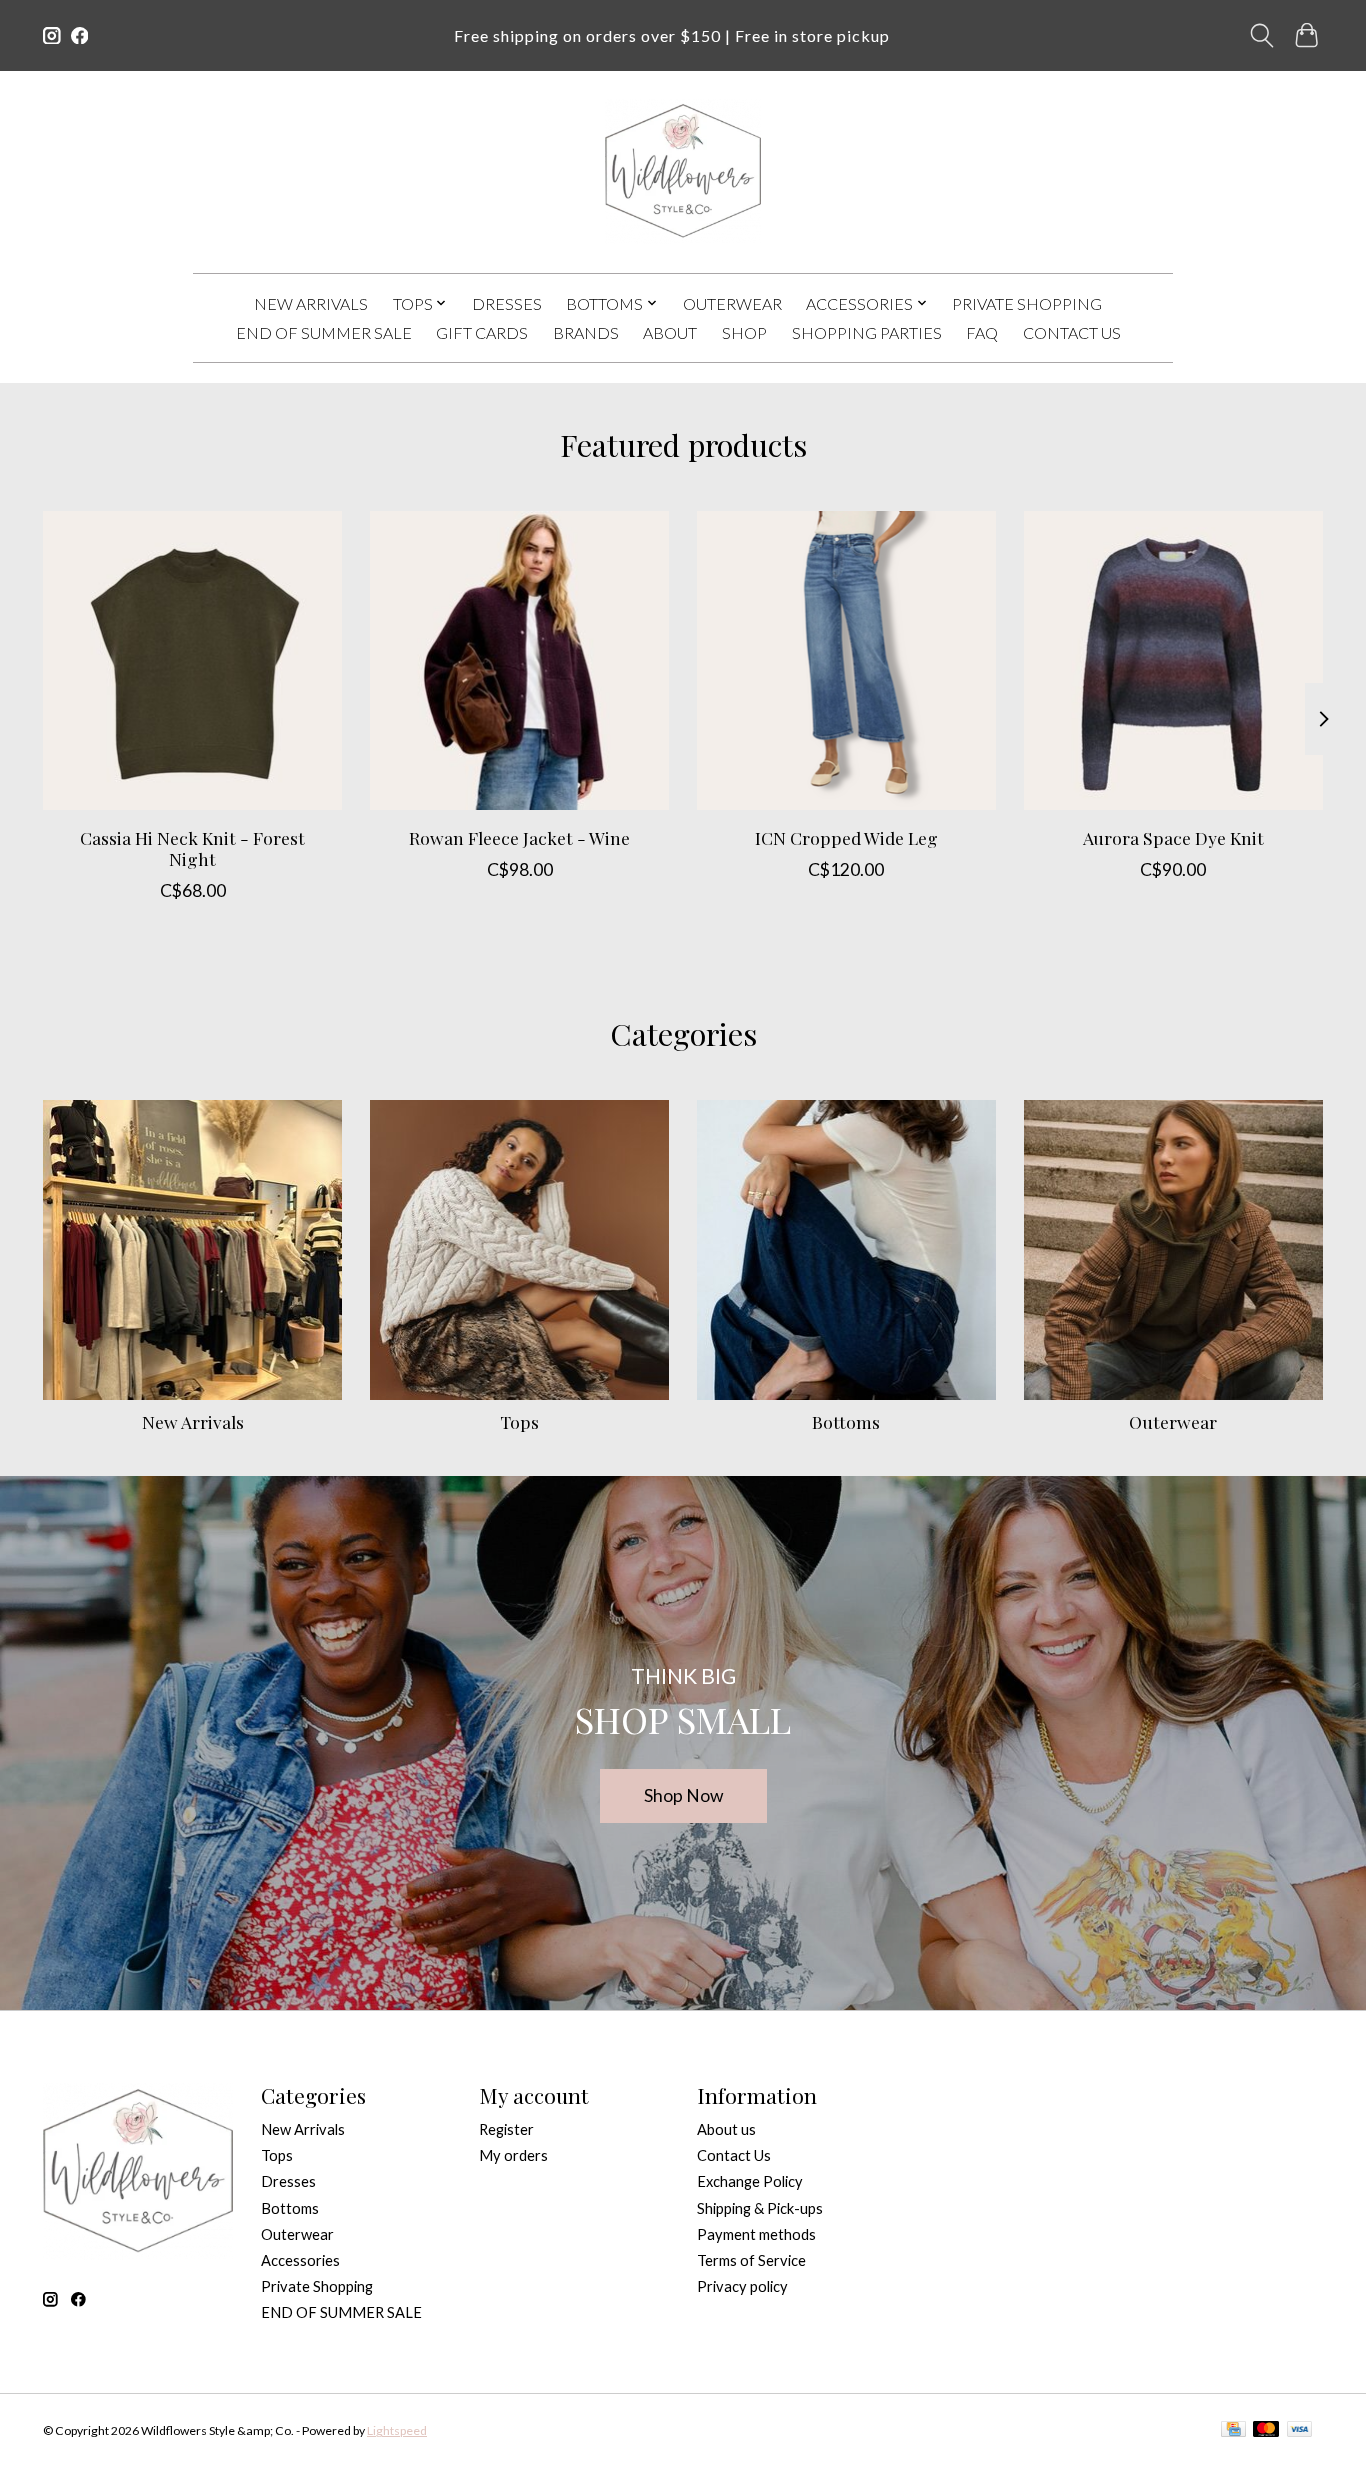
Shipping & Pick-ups (760, 2208)
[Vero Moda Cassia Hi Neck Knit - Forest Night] (192, 660)
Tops (519, 1421)
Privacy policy (742, 2286)
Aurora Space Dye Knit (1173, 837)
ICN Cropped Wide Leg (846, 837)
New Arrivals (311, 303)
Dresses (507, 303)
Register (506, 2129)
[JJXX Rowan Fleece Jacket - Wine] (519, 660)
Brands (586, 332)
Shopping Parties (867, 332)
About (670, 332)
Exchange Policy (750, 2181)
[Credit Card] (1233, 2430)
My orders (513, 2155)
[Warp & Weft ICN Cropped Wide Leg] (846, 660)
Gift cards (482, 332)
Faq (982, 332)
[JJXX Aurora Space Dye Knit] (1173, 660)
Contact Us (1072, 332)
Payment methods (756, 2234)
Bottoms (846, 1421)
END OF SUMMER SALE (324, 332)
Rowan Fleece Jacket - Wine (519, 837)
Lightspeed (397, 2430)
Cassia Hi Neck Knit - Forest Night (192, 848)
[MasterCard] (1266, 2430)
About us (726, 2129)
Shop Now (683, 1795)
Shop (744, 332)
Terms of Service (751, 2260)
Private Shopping (1027, 303)
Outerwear (732, 303)
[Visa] (1300, 2430)
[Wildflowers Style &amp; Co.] (682, 171)
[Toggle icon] (1262, 35)
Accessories (300, 2260)
